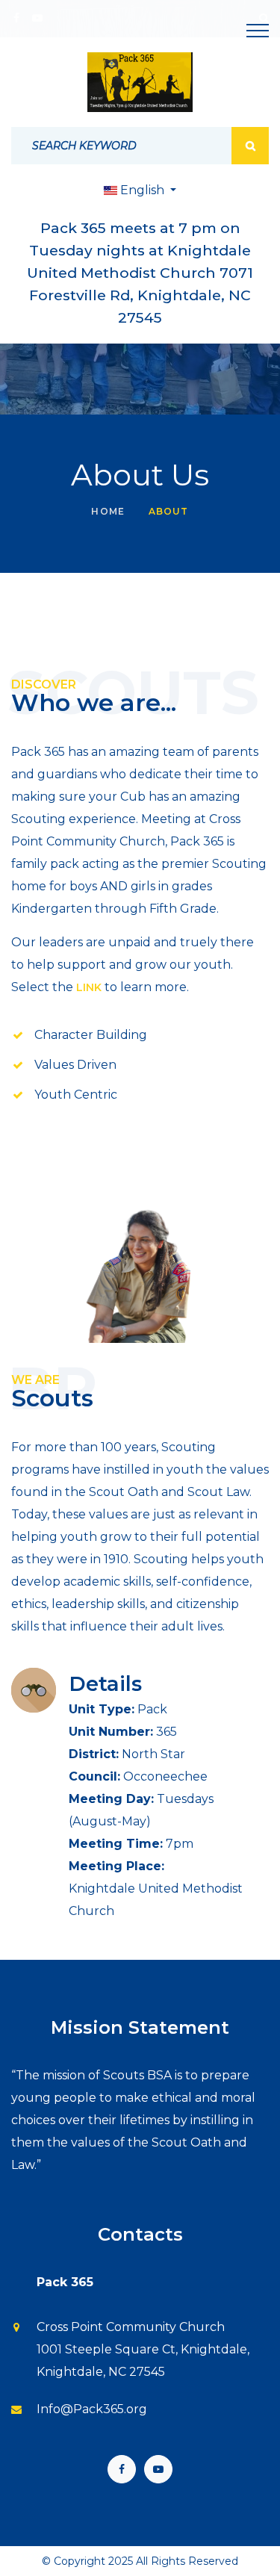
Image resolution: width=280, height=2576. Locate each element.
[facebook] (16, 18)
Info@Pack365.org (92, 2409)
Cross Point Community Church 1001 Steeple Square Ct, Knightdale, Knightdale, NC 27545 (143, 2349)
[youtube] (37, 18)
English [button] (142, 190)
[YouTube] (158, 2469)
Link (89, 987)
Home (108, 511)
